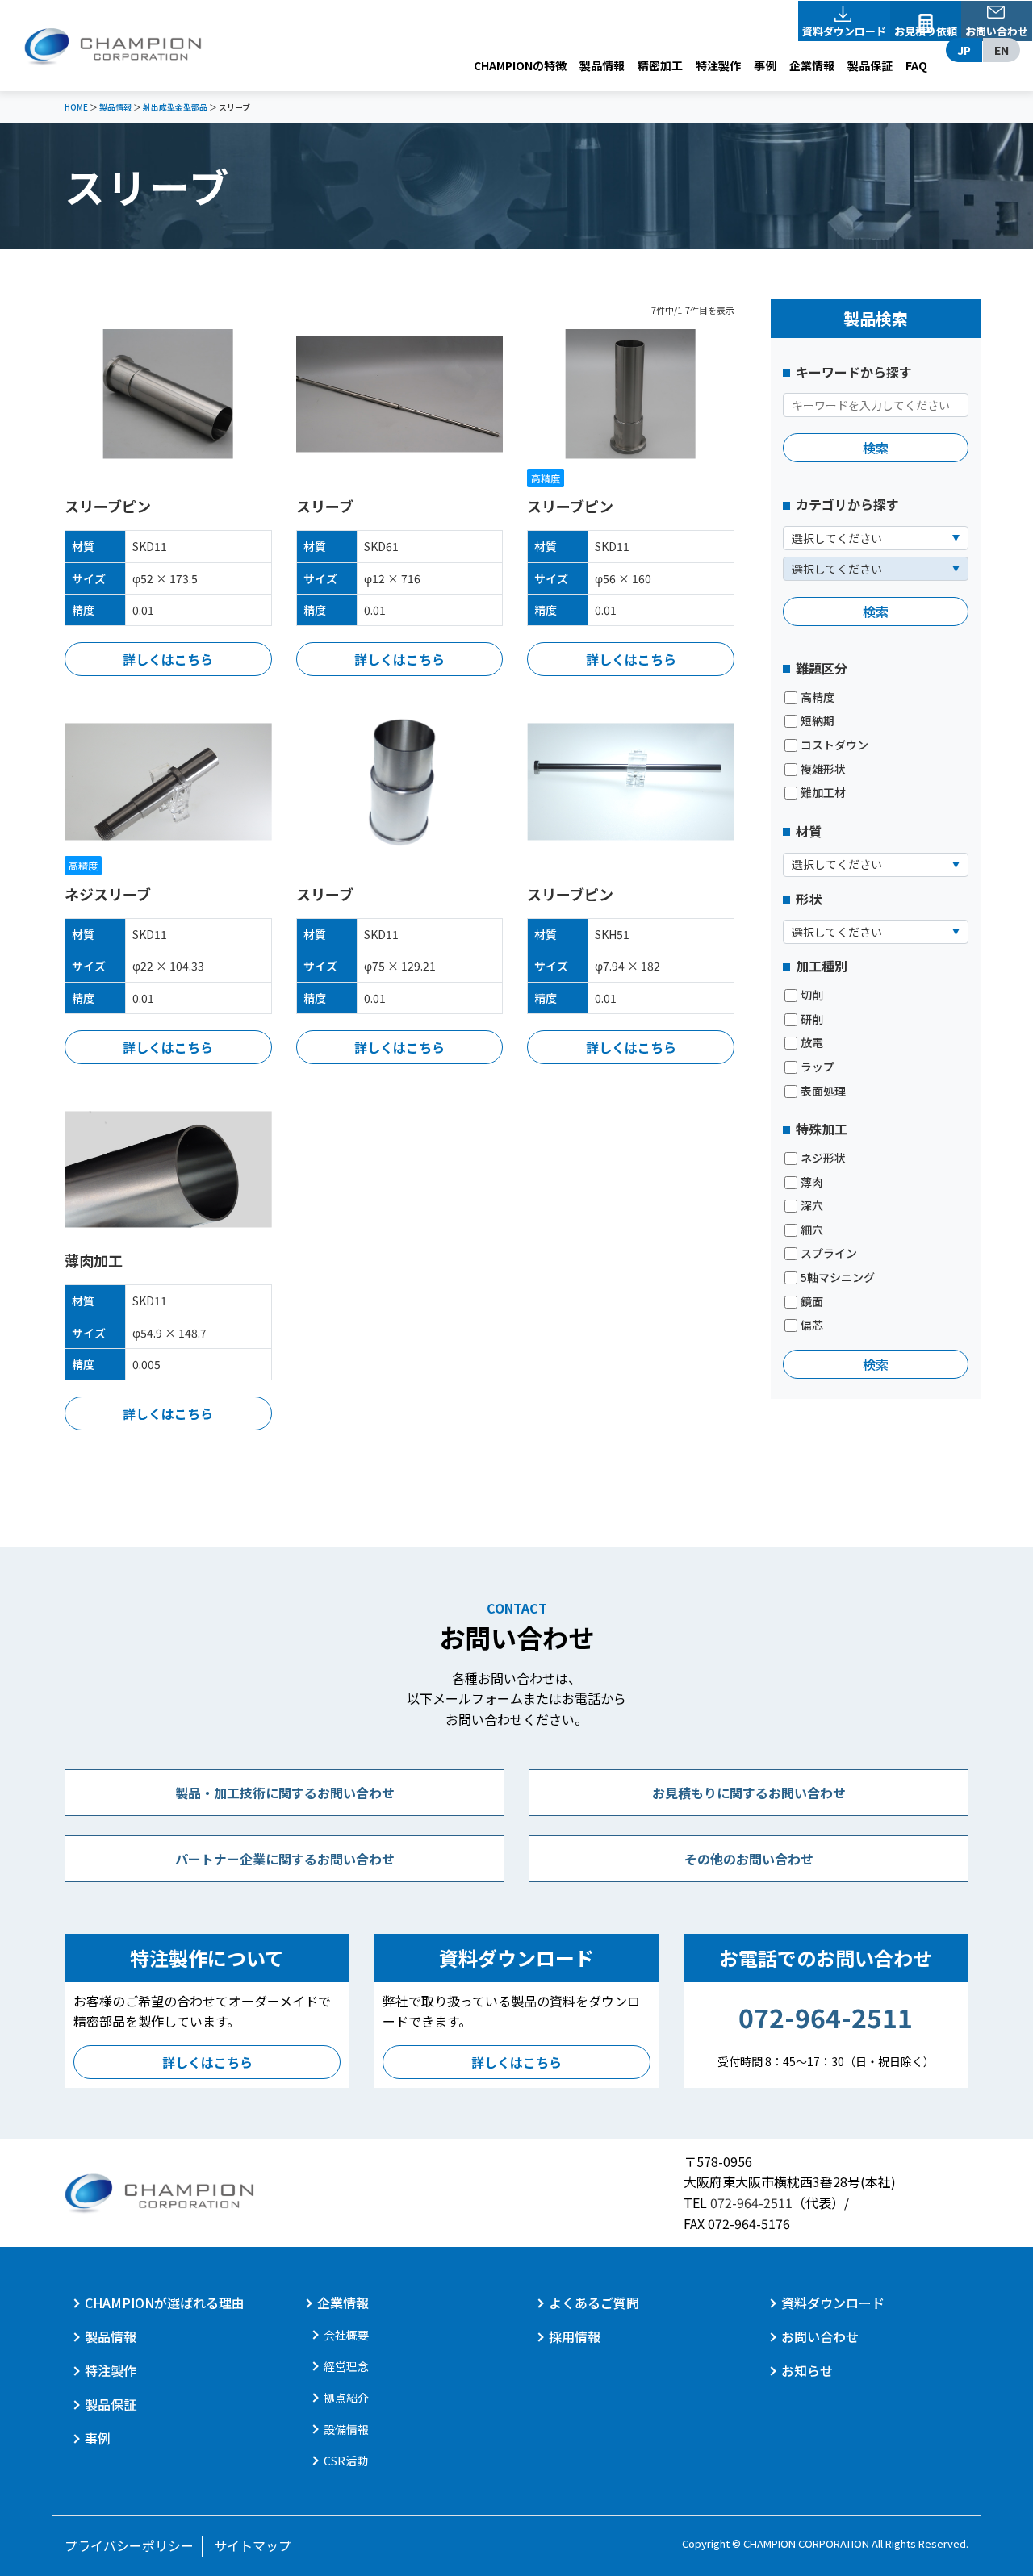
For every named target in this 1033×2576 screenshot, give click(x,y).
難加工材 (823, 793)
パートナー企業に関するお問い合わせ (285, 1859)
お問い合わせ (997, 31)
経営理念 (346, 2366)
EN (1002, 50)
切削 (812, 995)
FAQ (916, 65)
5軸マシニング (838, 1278)
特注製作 (718, 65)
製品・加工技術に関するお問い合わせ (285, 1793)
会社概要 (346, 2335)
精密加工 (660, 65)
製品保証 (870, 65)
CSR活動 (346, 2461)
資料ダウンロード (844, 31)
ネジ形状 (823, 1158)
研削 (812, 1019)
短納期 (818, 721)
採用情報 (575, 2336)
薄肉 (812, 1182)
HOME (76, 107)
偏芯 (812, 1325)
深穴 (812, 1206)
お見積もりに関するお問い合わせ (749, 1793)
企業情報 (812, 65)
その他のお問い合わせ (749, 1859)
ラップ (818, 1067)
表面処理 (823, 1091)
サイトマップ (253, 2545)
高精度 (818, 697)
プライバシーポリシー (129, 2545)
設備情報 (346, 2429)
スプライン (829, 1253)
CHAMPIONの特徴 (520, 65)
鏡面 (812, 1302)
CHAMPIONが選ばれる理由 (165, 2303)
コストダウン (834, 745)
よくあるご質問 (594, 2303)
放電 (812, 1043)
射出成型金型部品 (175, 107)
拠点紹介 (346, 2398)
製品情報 (602, 65)
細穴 (812, 1230)
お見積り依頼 (926, 31)
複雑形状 (823, 769)
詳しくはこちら (168, 659)
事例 (765, 65)
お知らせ (807, 2370)
